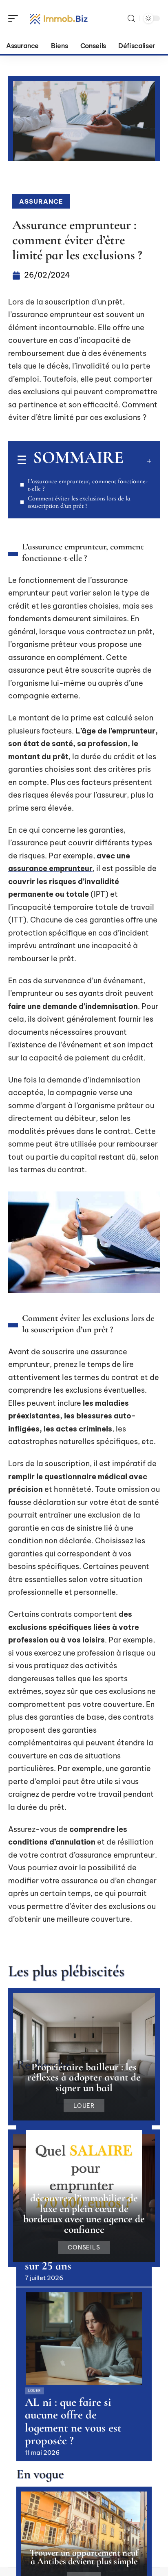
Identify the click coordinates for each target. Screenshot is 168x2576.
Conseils (84, 2247)
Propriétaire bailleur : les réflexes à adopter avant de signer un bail (84, 2077)
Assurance (41, 201)
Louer (84, 2106)
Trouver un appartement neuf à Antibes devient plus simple (84, 2557)
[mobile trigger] (15, 18)
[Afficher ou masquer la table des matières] (137, 461)
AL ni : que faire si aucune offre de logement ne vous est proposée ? (73, 2422)
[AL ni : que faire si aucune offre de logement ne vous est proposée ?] (84, 2339)
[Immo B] (59, 18)
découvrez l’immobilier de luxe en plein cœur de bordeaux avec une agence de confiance (84, 2214)
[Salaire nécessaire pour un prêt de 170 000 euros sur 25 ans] (84, 2177)
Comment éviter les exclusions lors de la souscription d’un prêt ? (79, 502)
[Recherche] (131, 19)
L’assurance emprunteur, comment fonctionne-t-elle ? (88, 485)
